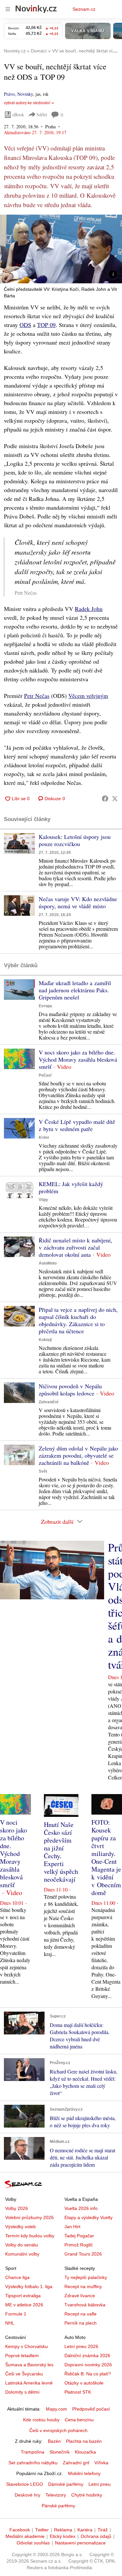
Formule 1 (16, 2314)
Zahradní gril (76, 2463)
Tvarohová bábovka (85, 2305)
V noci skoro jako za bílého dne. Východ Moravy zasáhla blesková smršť (78, 1059)
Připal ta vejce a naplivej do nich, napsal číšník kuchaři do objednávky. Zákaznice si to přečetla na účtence (78, 1320)
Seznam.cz (84, 9)
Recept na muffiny (83, 2286)
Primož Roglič (79, 2245)
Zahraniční (48, 1402)
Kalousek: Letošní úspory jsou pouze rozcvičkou (75, 840)
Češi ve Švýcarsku (24, 2374)
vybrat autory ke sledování (27, 103)
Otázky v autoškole (84, 2383)
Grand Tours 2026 (83, 2254)
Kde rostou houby (41, 2420)
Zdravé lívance (80, 2296)
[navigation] (8, 9)
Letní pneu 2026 (81, 2346)
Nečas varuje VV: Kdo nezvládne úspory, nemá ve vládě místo (78, 902)
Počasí (45, 1075)
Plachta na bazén (84, 2441)
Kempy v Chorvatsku (27, 2346)
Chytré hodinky (87, 2495)
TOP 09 (46, 325)
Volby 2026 (17, 2208)
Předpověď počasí (91, 2409)
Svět (43, 1471)
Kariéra (85, 2530)
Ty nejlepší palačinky (86, 2277)
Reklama (63, 2530)
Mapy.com (56, 2409)
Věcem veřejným (88, 696)
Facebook (20, 2530)
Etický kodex (63, 2536)
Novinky (25, 94)
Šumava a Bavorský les (29, 2365)
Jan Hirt (72, 2227)
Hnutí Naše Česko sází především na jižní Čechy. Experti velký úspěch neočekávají (61, 1852)
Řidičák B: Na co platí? (88, 2374)
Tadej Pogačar (79, 2236)
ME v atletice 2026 (24, 2305)
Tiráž (103, 2530)
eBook (18, 114)
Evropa (45, 1006)
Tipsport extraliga (23, 2296)
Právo (9, 94)
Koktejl (45, 1340)
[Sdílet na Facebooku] (105, 799)
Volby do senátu (22, 2245)
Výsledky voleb (20, 2227)
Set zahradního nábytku (33, 2463)
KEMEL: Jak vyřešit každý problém (71, 1187)
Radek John (89, 609)
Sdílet (42, 114)
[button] (61, 249)
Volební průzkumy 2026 (29, 2217)
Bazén (54, 2441)
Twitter (42, 2530)
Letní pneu (100, 2484)
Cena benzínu (79, 2420)
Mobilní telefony (84, 2473)
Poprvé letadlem (22, 2356)
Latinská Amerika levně (29, 2383)
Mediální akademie (25, 2536)
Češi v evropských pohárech (58, 2430)
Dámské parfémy (66, 2484)
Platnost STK (78, 2392)
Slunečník (60, 2452)
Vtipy (43, 1200)
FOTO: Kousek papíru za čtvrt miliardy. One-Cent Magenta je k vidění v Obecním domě (106, 1857)
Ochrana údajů (96, 2536)
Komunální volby (22, 2254)
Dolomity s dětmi (22, 2392)
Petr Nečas (37, 696)
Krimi (44, 1138)
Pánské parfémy (58, 2506)
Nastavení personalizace (80, 2543)
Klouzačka (85, 2452)
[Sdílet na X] (115, 799)
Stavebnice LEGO (25, 2484)
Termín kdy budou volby (30, 2236)
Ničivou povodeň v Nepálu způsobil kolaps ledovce (70, 1390)
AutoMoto (48, 1263)
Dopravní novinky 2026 (88, 2365)
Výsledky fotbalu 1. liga (29, 2286)
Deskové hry (27, 2495)
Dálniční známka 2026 (87, 2356)
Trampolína (33, 2452)
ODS (25, 325)
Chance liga (17, 2277)
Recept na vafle (81, 2314)
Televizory (56, 2495)
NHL (10, 2323)
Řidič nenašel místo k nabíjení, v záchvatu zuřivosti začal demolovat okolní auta (75, 1247)
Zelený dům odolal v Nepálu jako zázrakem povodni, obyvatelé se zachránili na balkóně (78, 1455)
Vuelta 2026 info (81, 2208)
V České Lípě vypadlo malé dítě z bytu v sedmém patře (77, 1125)
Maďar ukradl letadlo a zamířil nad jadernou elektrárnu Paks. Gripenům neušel (75, 990)
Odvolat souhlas (33, 2543)
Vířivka (101, 2463)
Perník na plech (81, 2323)
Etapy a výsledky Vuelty (88, 2217)
